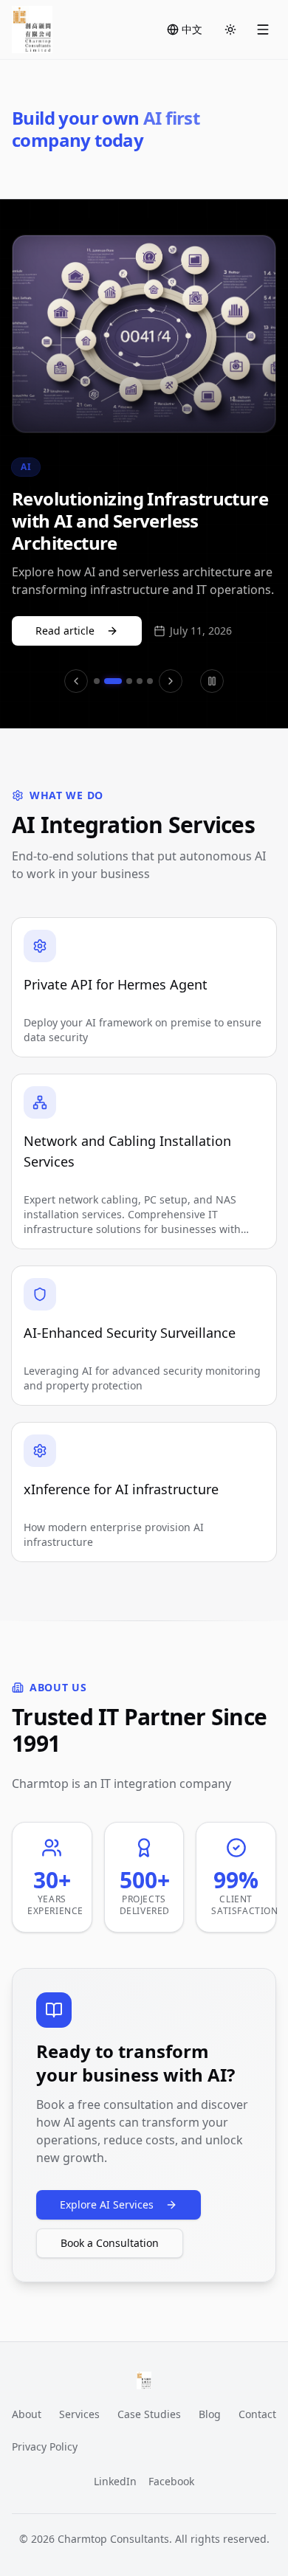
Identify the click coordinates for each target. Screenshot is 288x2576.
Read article (65, 631)
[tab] (97, 681)
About (27, 2414)
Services (79, 2414)
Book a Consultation (110, 2243)
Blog (210, 2414)
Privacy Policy (45, 2446)
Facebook (171, 2481)
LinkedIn (115, 2481)
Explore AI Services (107, 2204)
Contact (257, 2414)
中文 (192, 29)
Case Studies (149, 2414)
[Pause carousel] (212, 681)
